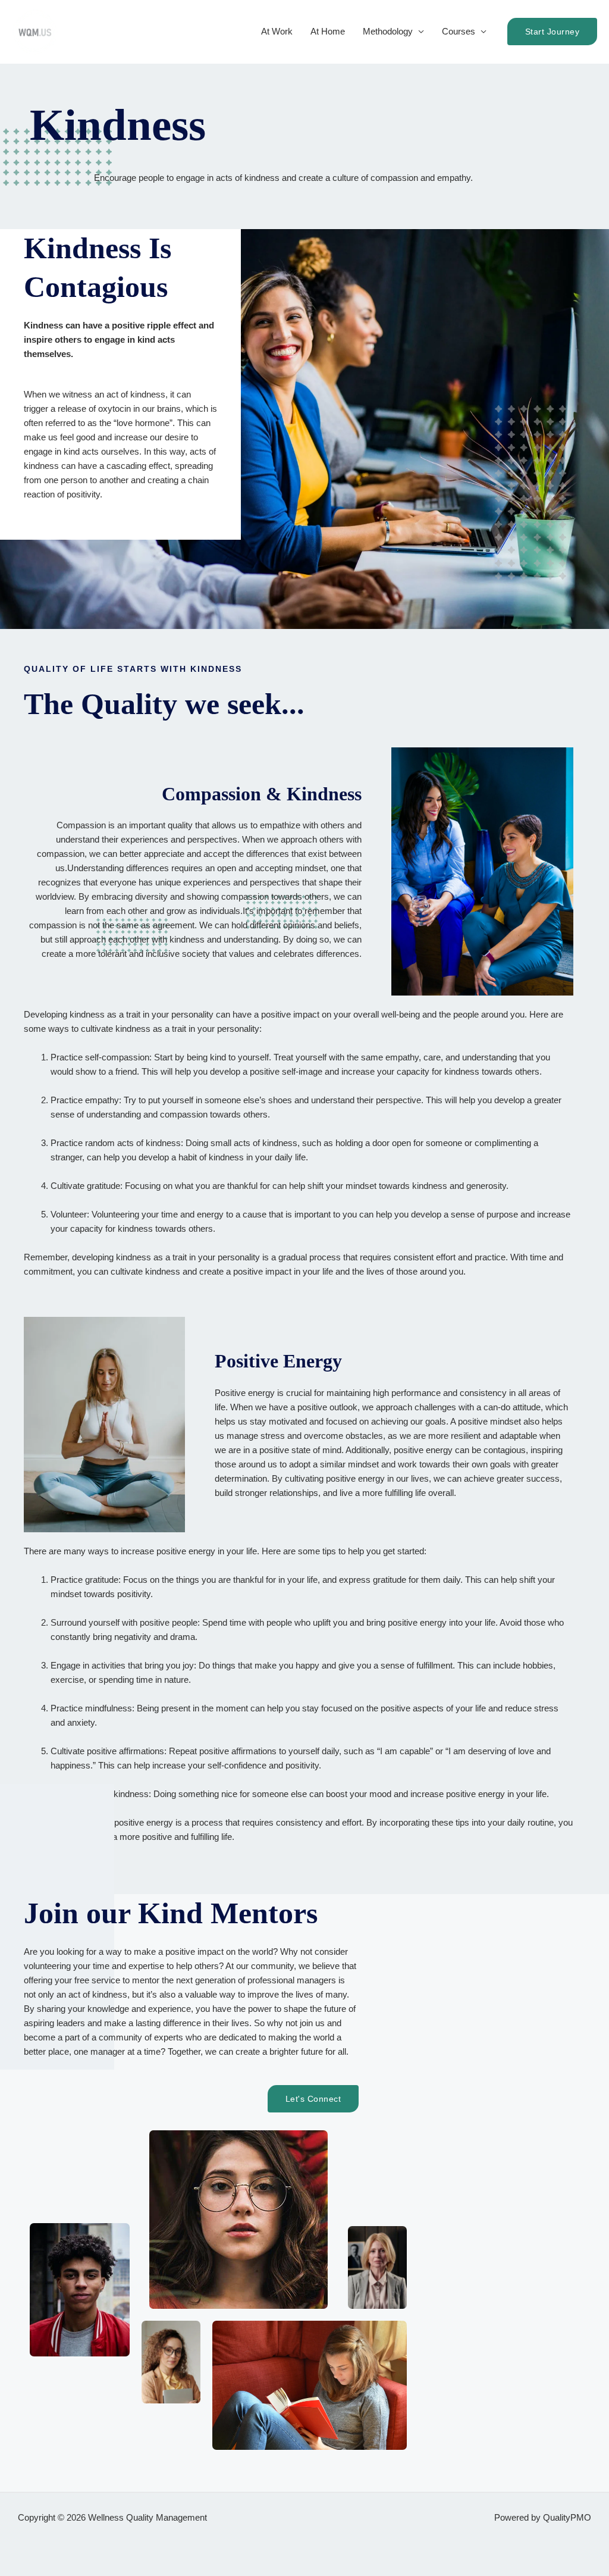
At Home (328, 31)
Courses (459, 31)
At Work (277, 31)
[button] (553, 32)
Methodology (388, 31)
